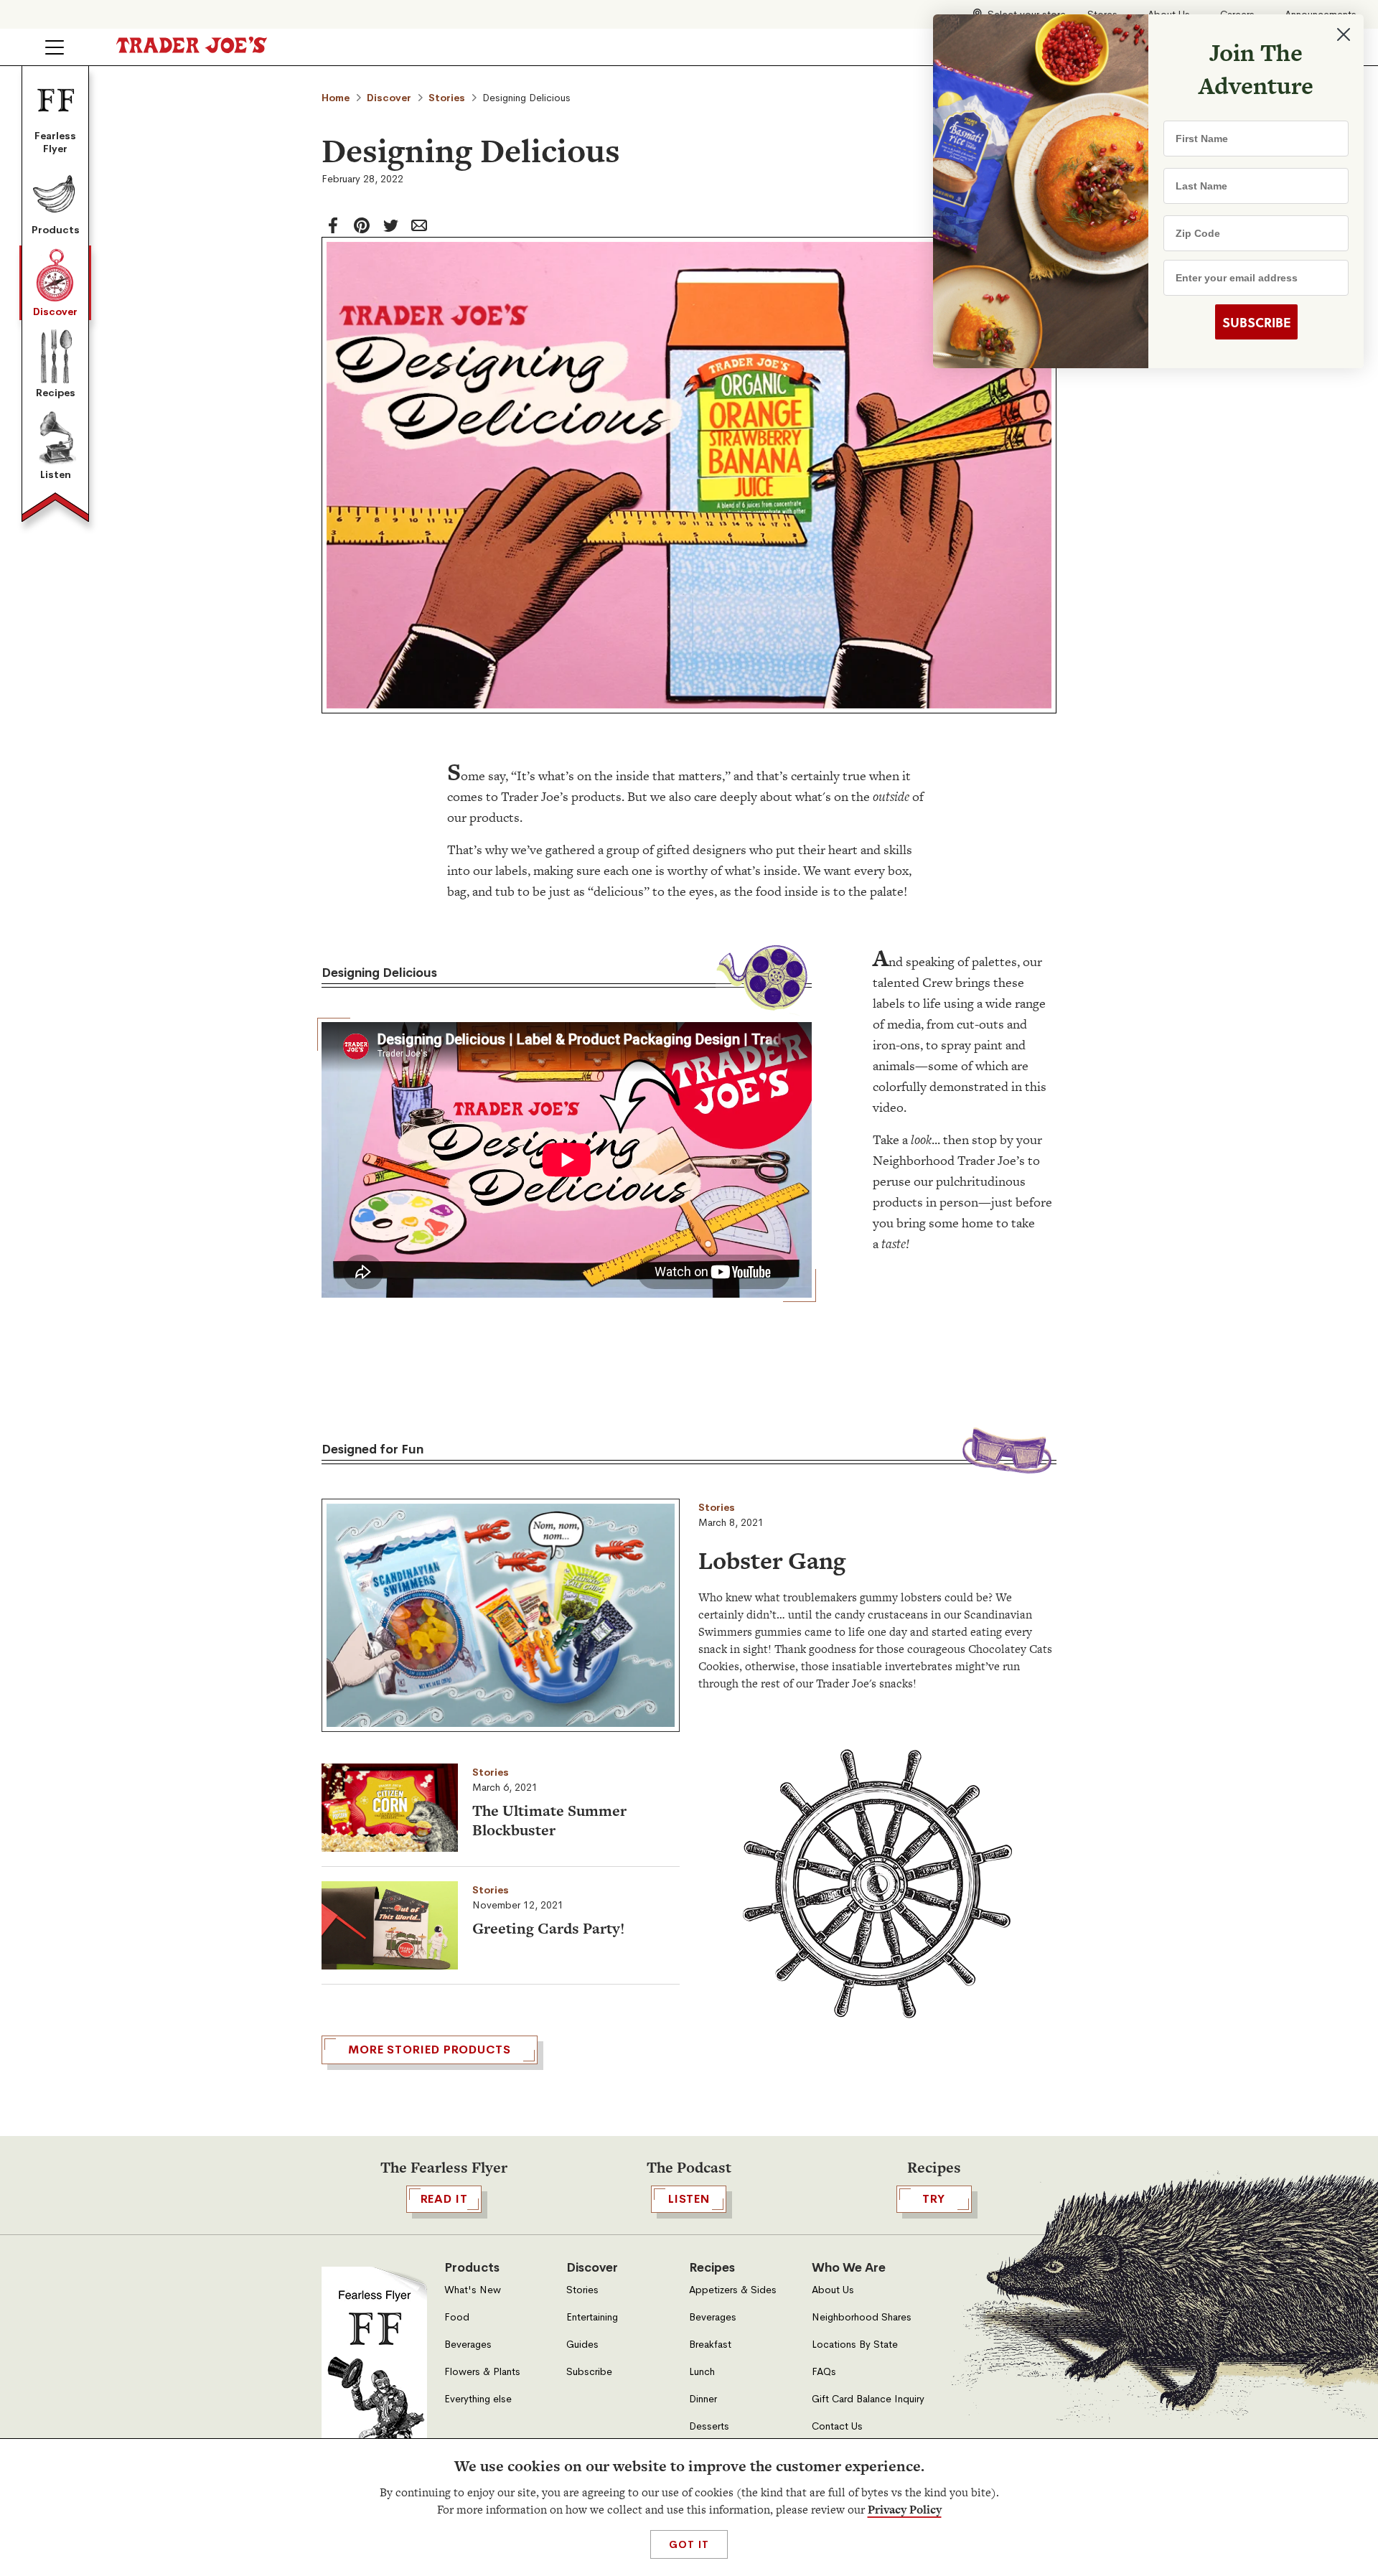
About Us (833, 2290)
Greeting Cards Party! (548, 1928)
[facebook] (333, 225)
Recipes (56, 393)
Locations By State (855, 2345)
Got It (689, 2544)
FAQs (824, 2372)
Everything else (478, 2399)
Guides (582, 2345)
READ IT (444, 2199)
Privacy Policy (905, 2510)
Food (457, 2317)
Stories (447, 98)
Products (56, 230)
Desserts (709, 2426)
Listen (56, 474)
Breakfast (710, 2345)
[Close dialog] (1344, 34)
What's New (473, 2290)
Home (336, 98)
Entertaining (592, 2317)
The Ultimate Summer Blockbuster (549, 1820)
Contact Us (837, 2426)
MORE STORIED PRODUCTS (430, 2050)
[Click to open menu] (55, 47)
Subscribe (589, 2372)
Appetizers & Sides (733, 2290)
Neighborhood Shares (862, 2317)
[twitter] (390, 225)
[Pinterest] (362, 225)
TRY (934, 2199)
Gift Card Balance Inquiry (868, 2399)
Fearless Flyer (55, 142)
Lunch (702, 2372)
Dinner (703, 2399)
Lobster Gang (772, 1560)
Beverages (468, 2345)
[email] (419, 225)
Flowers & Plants (482, 2372)
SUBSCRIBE (1256, 322)
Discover (55, 312)
